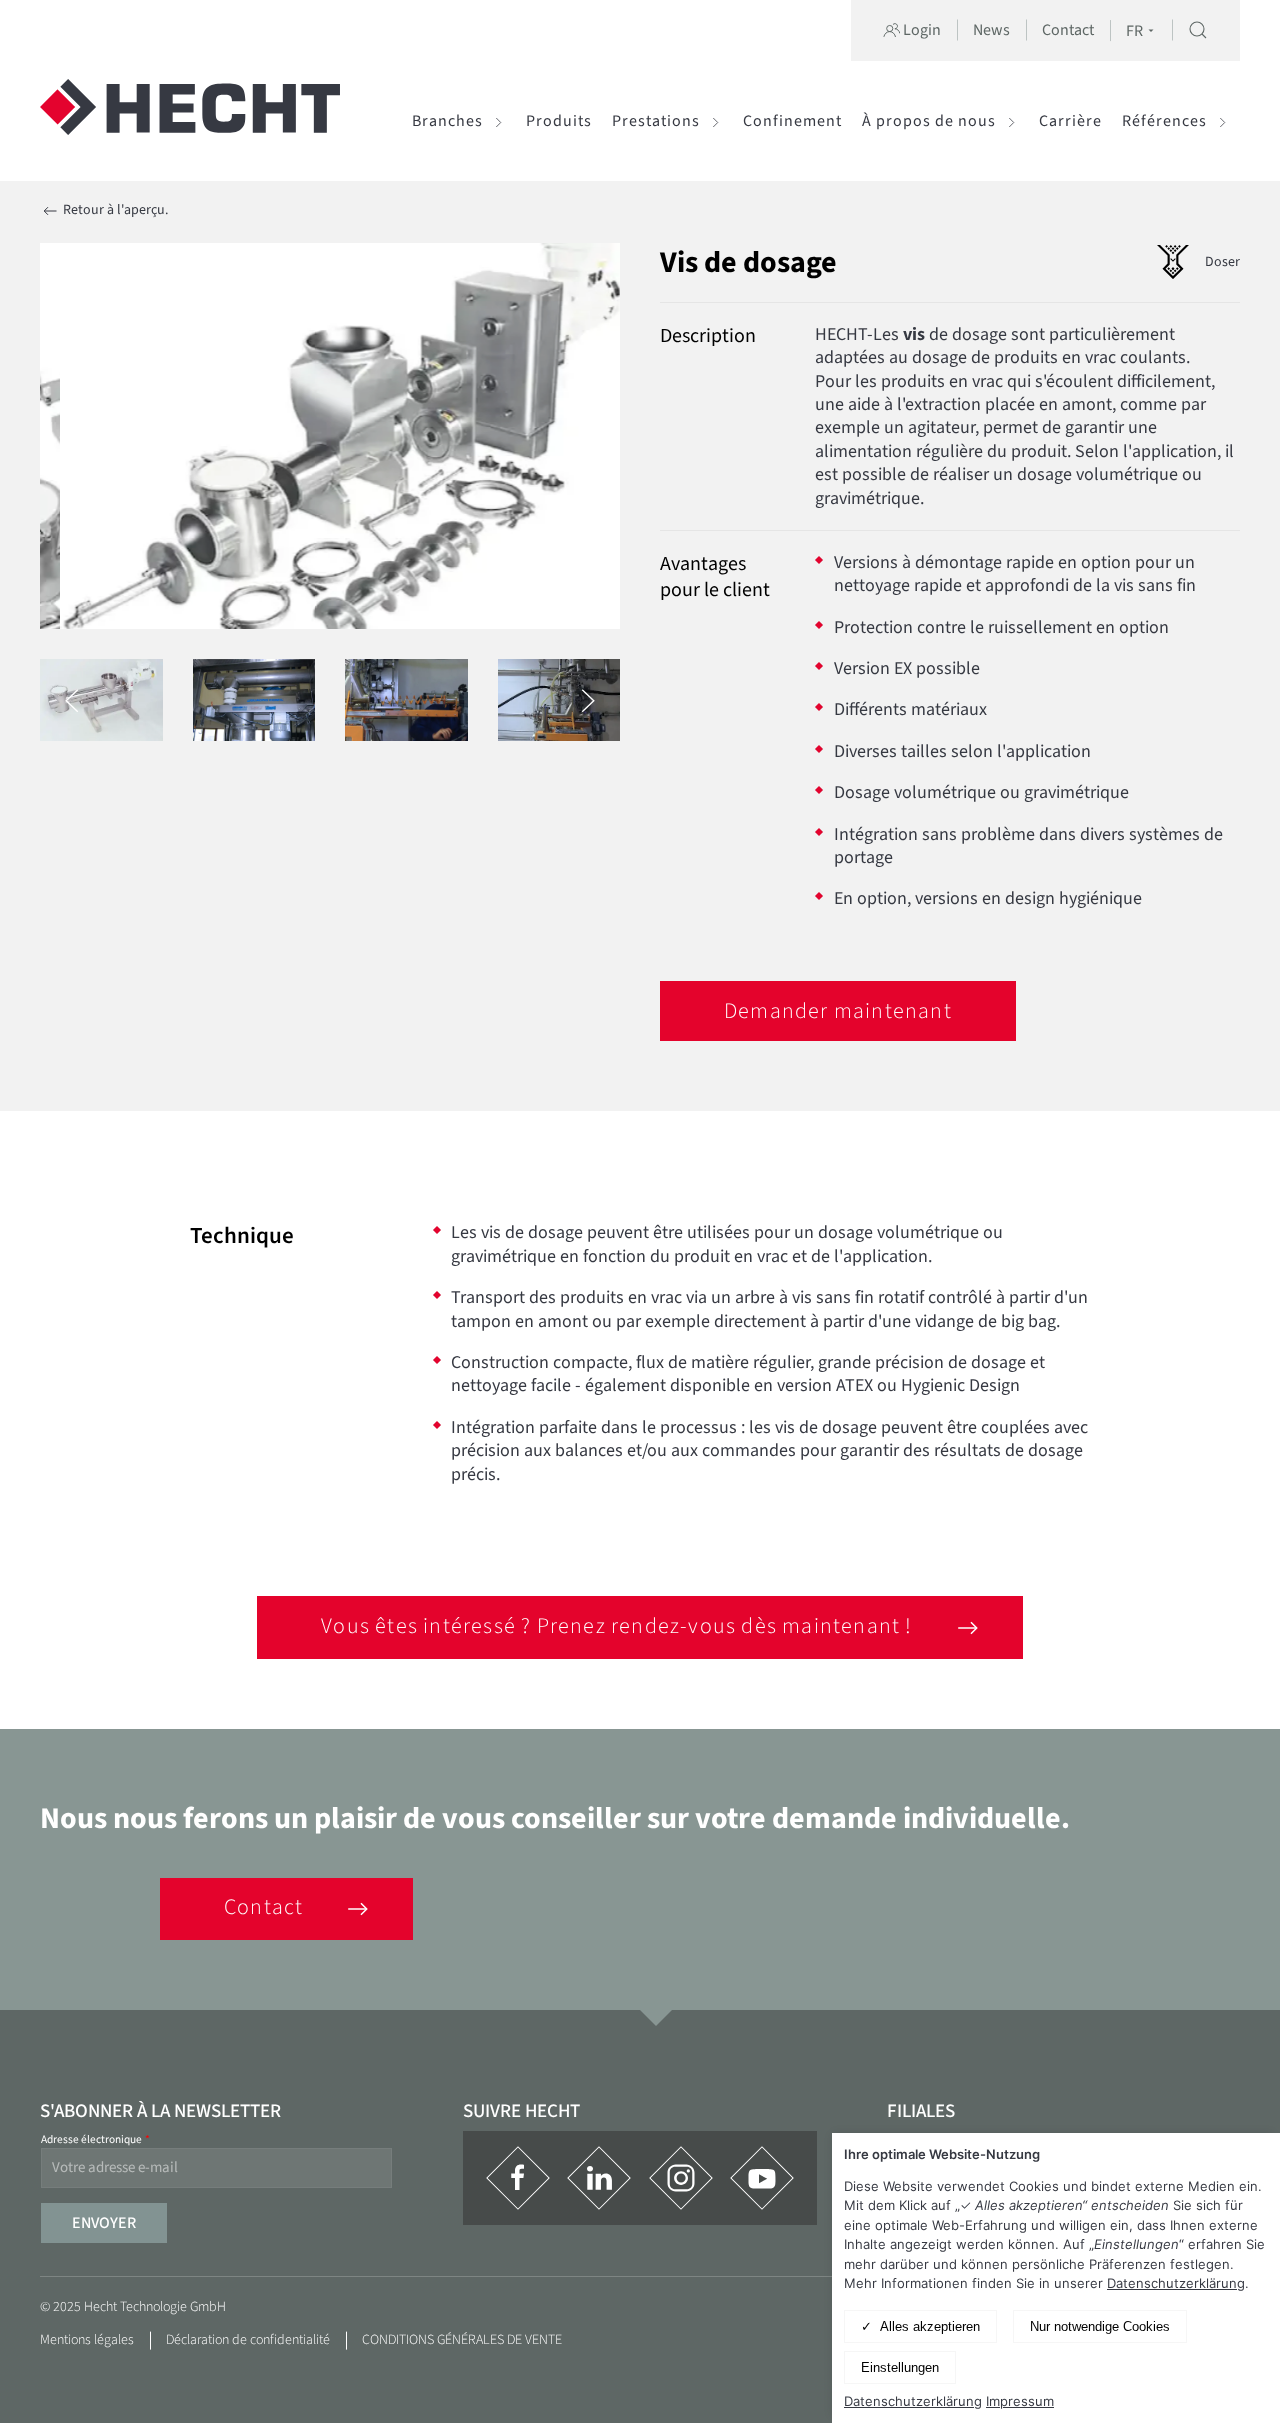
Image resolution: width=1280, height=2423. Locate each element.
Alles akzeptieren (930, 2326)
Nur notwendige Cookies (1100, 2326)
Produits (559, 121)
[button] (1198, 30)
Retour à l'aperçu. (114, 210)
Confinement (792, 121)
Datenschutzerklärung (1176, 2283)
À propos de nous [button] (929, 121)
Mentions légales (87, 2340)
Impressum (1020, 2401)
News (991, 30)
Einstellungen (900, 2367)
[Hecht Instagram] (681, 2178)
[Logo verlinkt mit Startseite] (190, 121)
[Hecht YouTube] (762, 2178)
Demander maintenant (838, 1011)
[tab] (101, 700)
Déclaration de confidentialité (248, 2340)
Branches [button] (447, 121)
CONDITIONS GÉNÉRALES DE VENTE (462, 2340)
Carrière (1070, 121)
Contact (1068, 30)
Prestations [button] (656, 121)
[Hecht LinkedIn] (599, 2178)
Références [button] (1164, 121)
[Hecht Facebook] (518, 2178)
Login (920, 30)
